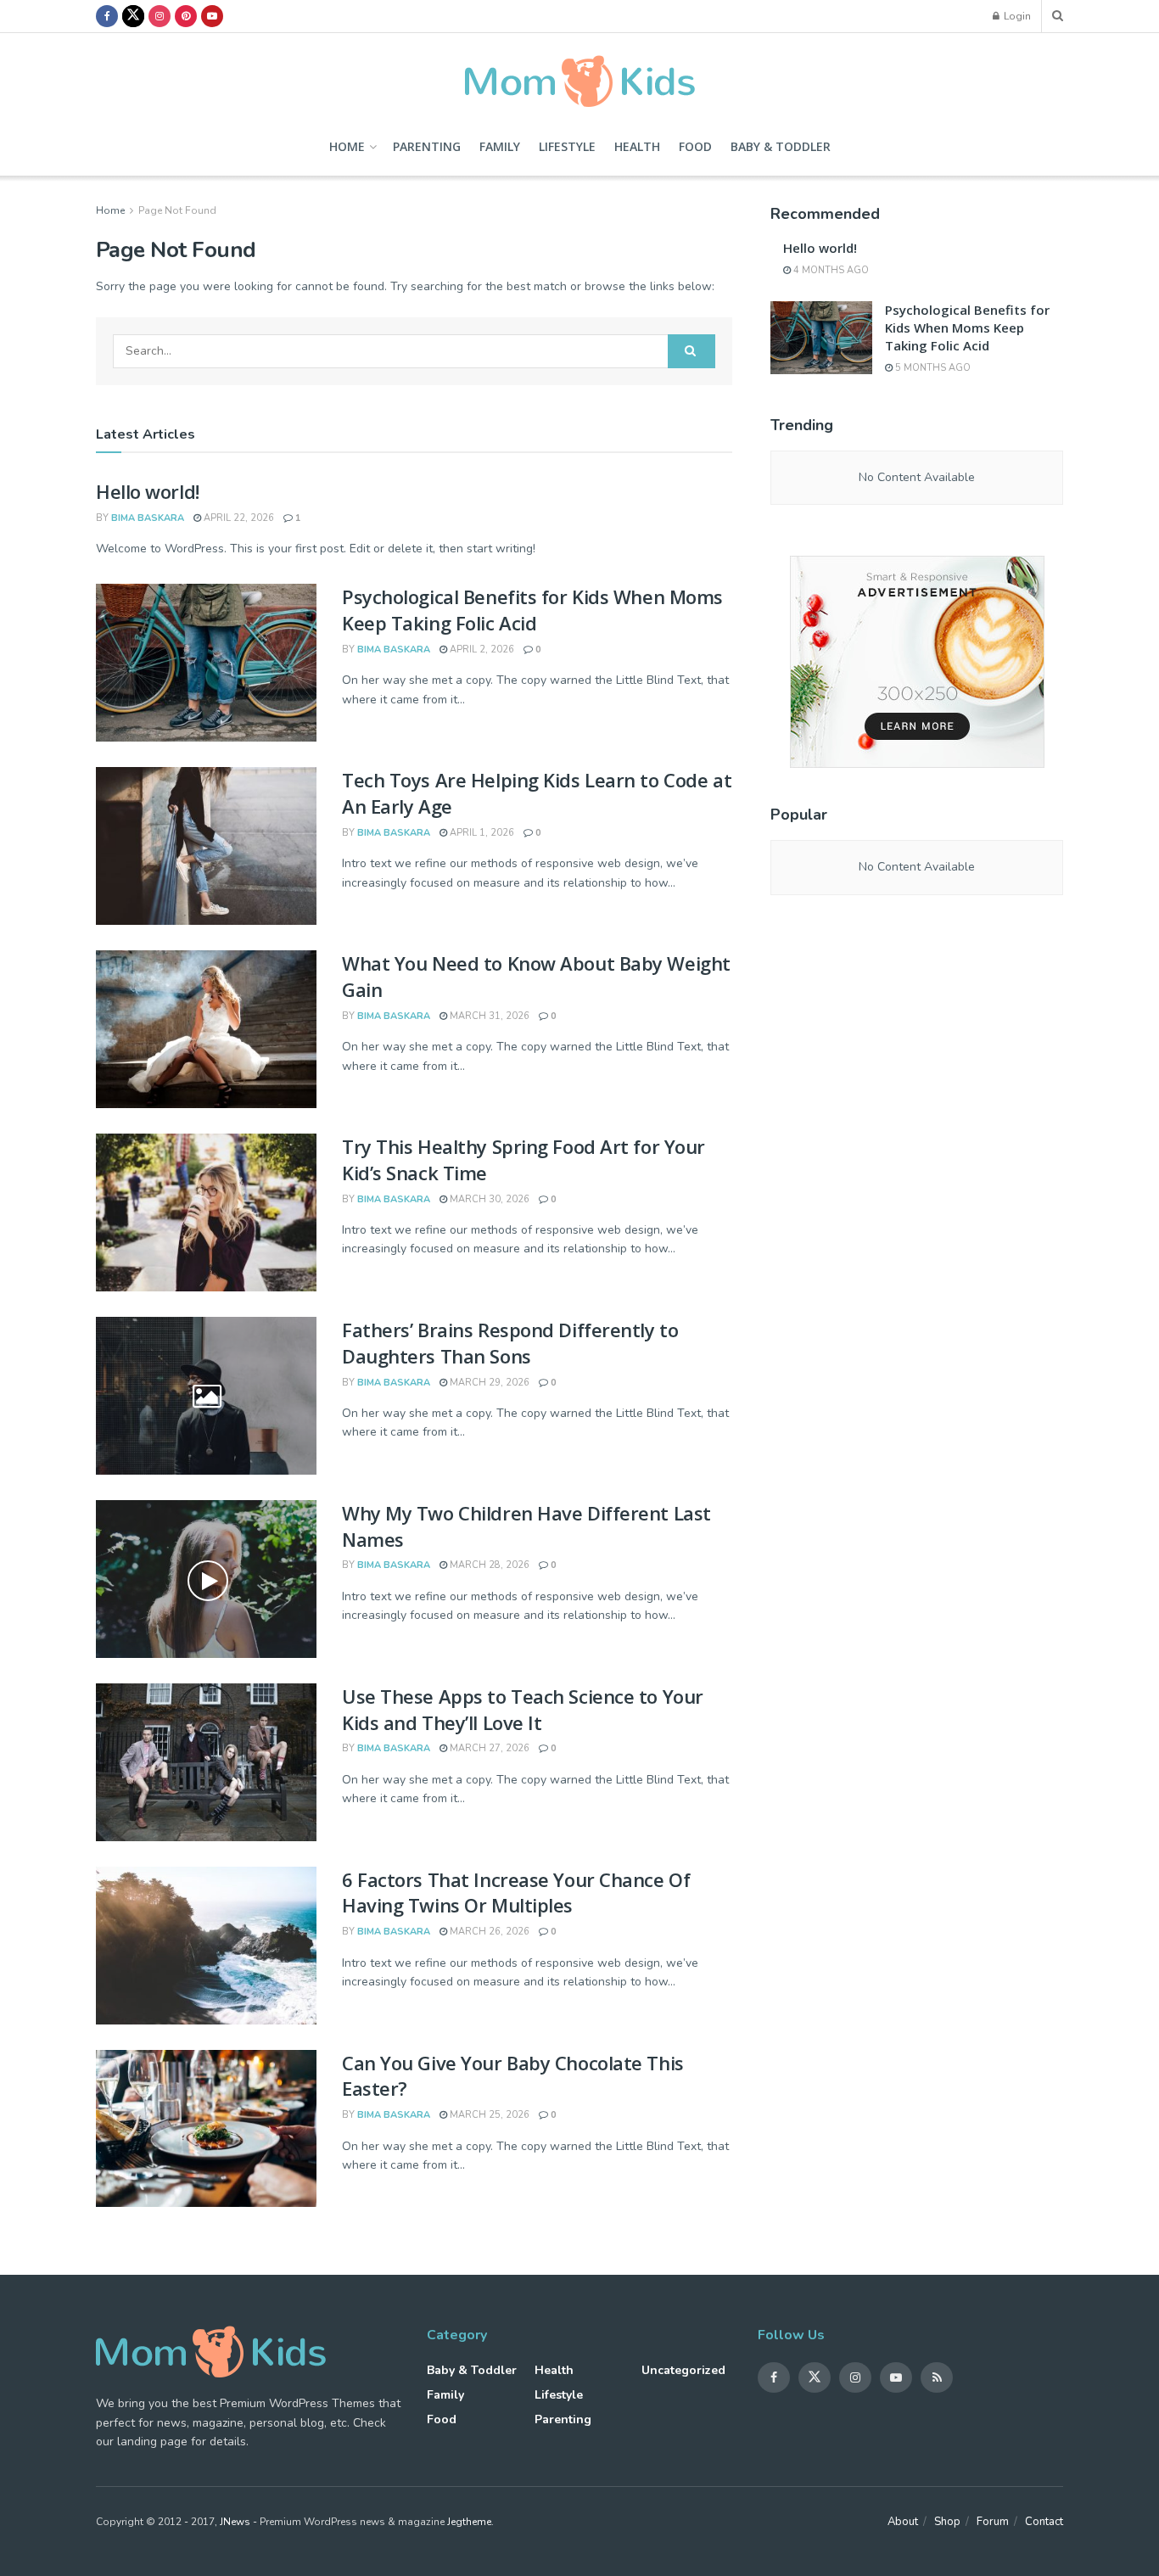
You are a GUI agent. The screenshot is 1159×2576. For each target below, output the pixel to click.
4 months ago (830, 270)
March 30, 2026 (488, 1199)
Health (637, 146)
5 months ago (932, 368)
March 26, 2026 (488, 1932)
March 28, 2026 (488, 1565)
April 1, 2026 (481, 833)
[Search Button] (691, 351)
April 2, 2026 (481, 650)
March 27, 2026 (488, 1748)
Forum (993, 2522)
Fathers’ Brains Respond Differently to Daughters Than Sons (510, 1343)
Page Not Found (177, 210)
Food (695, 146)
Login (1016, 16)
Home (347, 146)
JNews (235, 2522)
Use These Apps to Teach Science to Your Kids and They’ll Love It (523, 1709)
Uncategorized (683, 2370)
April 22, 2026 (238, 518)
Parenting (427, 146)
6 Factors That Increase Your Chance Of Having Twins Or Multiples (516, 1893)
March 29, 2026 (488, 1383)
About (903, 2522)
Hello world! (148, 491)
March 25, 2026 (488, 2115)
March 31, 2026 (488, 1016)
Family (500, 146)
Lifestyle (567, 146)
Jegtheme (469, 2522)
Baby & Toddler (781, 146)
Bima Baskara (148, 518)
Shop (947, 2522)
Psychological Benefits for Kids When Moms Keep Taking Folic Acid (532, 610)
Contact (1044, 2522)
